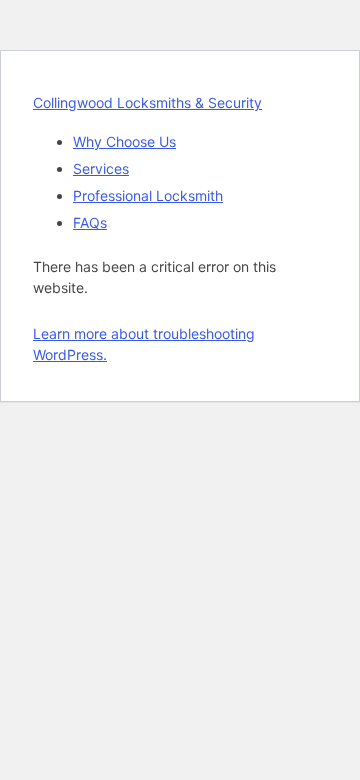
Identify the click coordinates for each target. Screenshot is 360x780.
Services (101, 168)
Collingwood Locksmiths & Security (147, 102)
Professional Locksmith (148, 195)
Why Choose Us (124, 141)
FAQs (90, 222)
